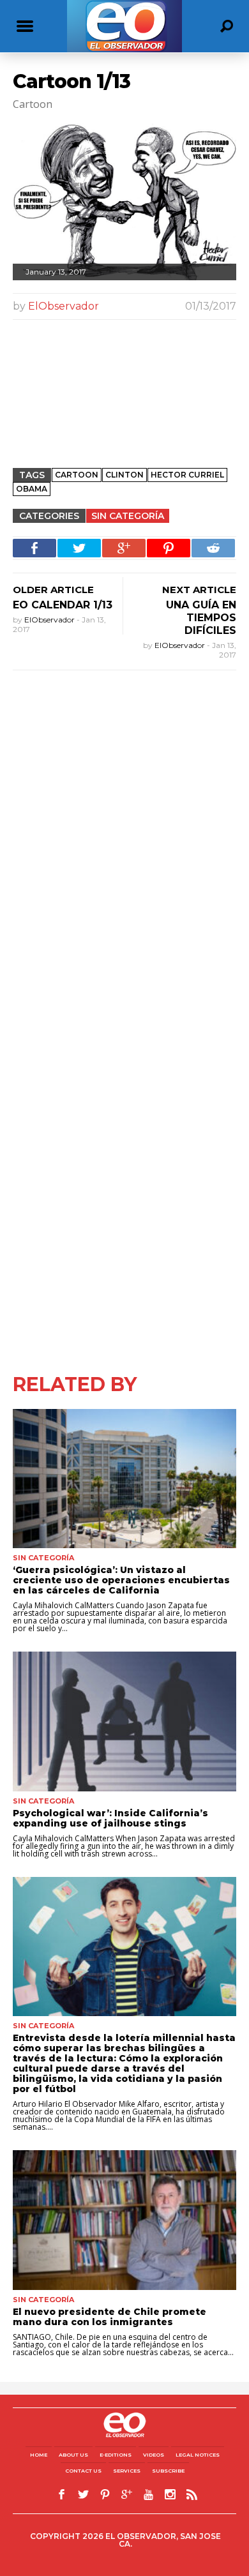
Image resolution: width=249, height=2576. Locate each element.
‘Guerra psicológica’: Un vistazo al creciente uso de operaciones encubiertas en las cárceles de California (121, 1580)
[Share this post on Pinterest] (169, 548)
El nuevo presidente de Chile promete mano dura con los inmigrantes (109, 2317)
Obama (32, 489)
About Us (73, 2455)
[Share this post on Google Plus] (124, 548)
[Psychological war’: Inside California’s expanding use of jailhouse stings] (124, 1721)
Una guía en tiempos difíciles (201, 618)
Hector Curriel (187, 475)
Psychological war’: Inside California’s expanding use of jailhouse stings (110, 1818)
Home (39, 2455)
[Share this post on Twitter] (79, 548)
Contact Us (83, 2471)
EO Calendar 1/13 (63, 605)
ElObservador (64, 306)
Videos (154, 2455)
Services (127, 2471)
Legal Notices (198, 2455)
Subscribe (168, 2471)
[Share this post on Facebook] (34, 548)
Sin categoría (128, 516)
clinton (124, 475)
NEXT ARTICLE (199, 590)
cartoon (77, 475)
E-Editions (116, 2455)
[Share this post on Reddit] (213, 548)
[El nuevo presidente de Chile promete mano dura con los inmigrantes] (124, 2220)
